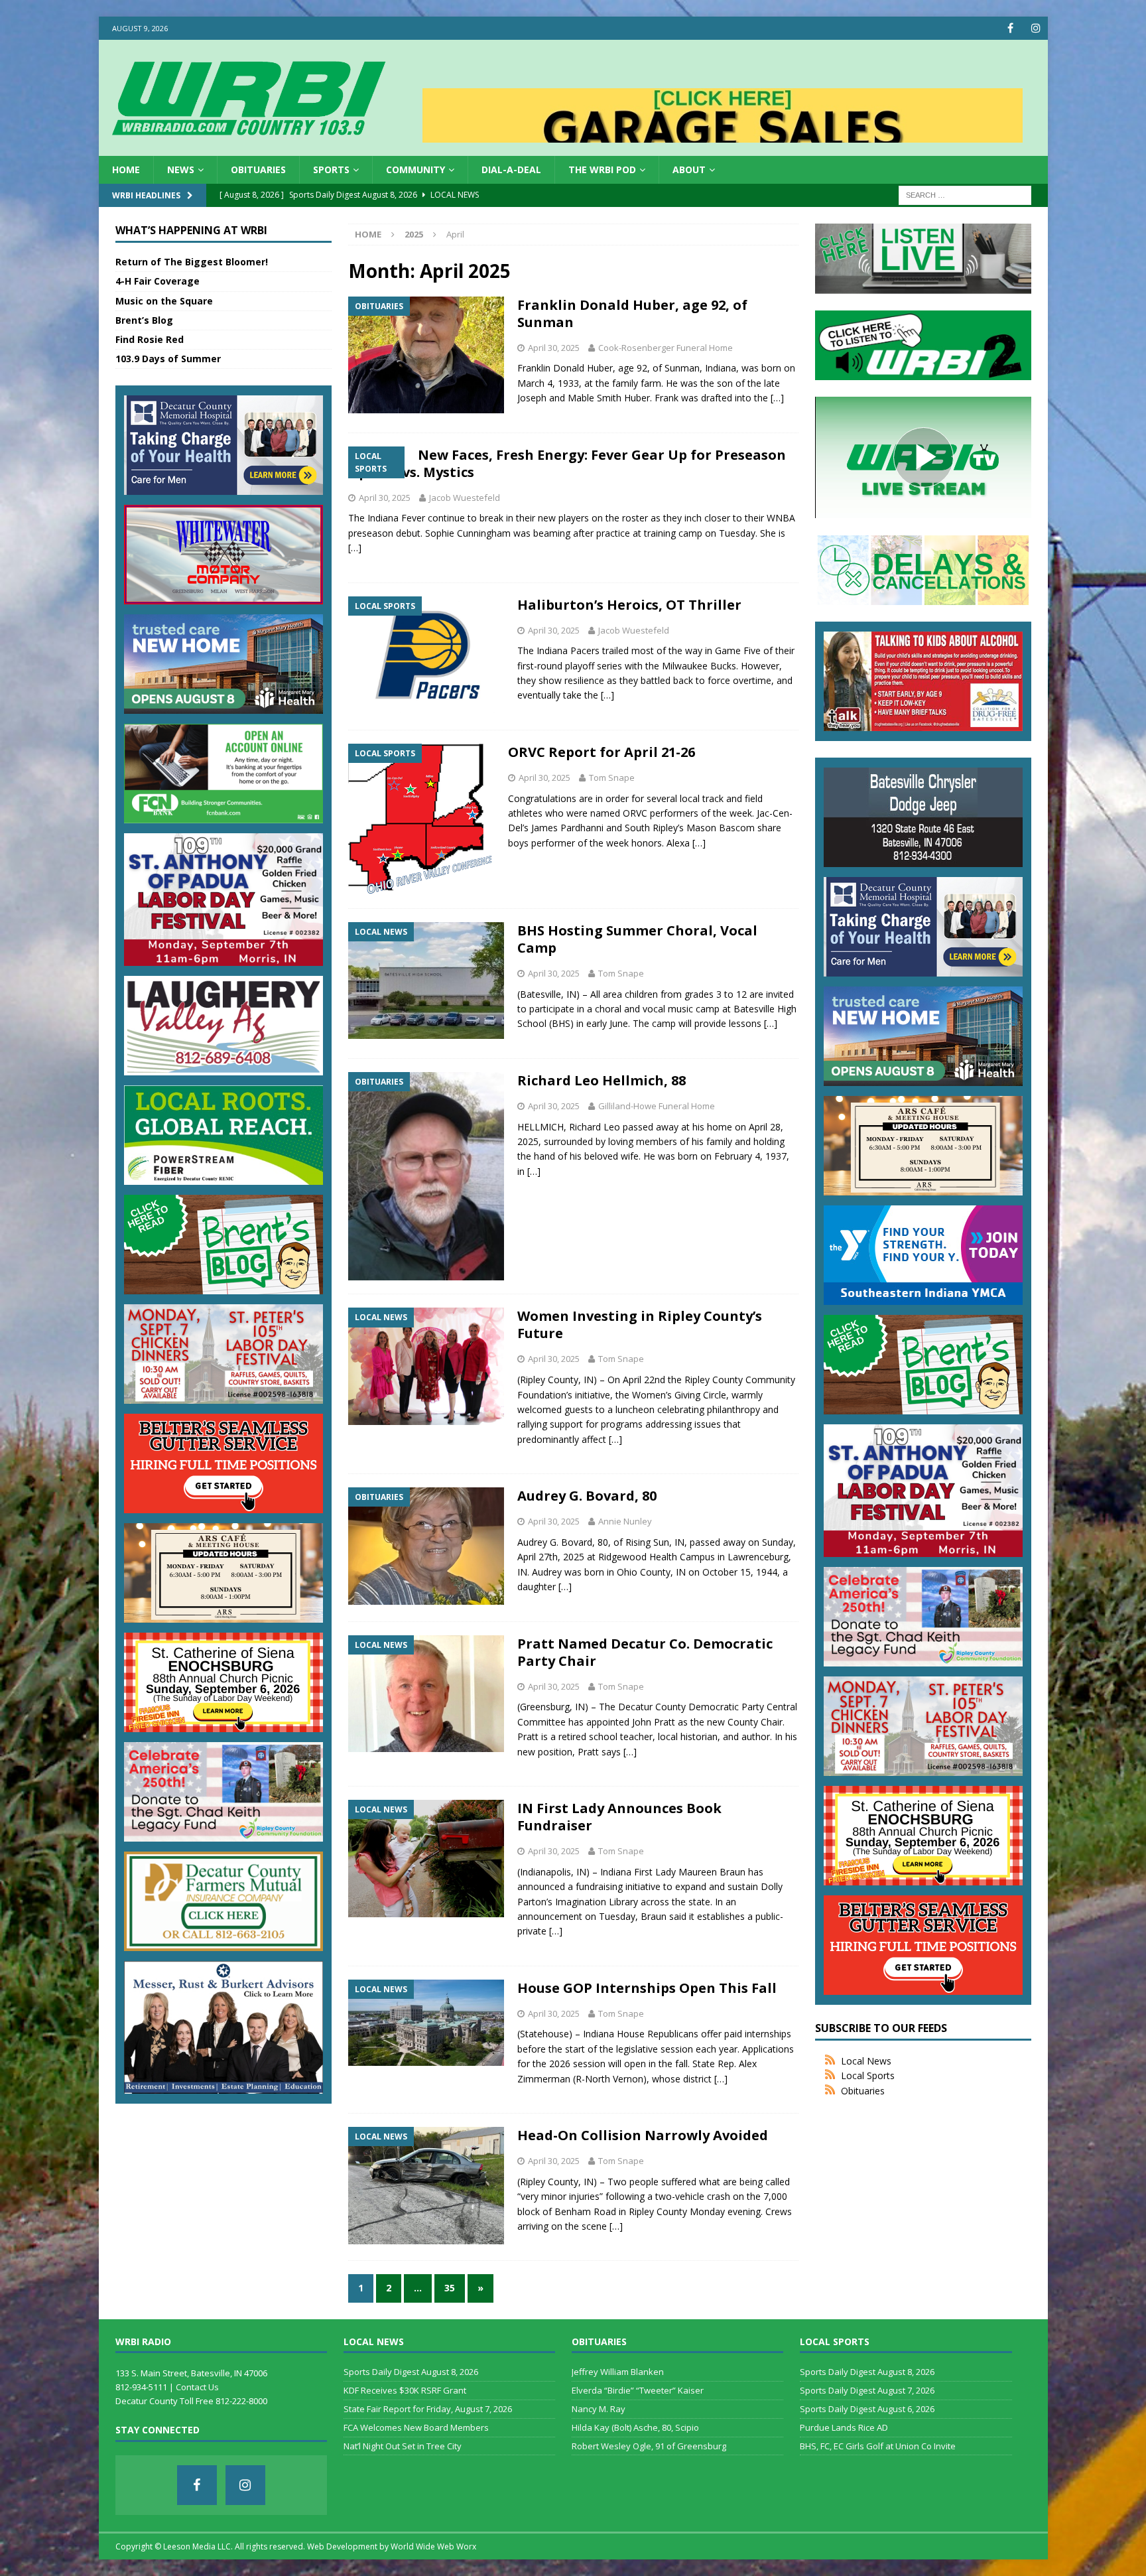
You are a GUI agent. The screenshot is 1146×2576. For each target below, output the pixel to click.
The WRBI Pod (602, 169)
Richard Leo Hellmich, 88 (602, 1080)
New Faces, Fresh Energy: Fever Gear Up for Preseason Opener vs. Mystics (567, 463)
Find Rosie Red (150, 339)
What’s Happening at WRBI (191, 230)
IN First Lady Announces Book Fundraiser (619, 1817)
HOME (126, 169)
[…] (777, 398)
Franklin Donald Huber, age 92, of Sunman (632, 313)
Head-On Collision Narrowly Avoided (643, 2135)
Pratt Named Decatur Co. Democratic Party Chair (645, 1652)
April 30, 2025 (554, 348)
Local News (866, 2061)
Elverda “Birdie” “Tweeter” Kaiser (638, 2390)
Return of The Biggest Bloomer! (192, 262)
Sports (331, 169)
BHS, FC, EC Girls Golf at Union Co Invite (878, 2446)
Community (415, 169)
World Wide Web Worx (433, 2546)
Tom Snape (612, 778)
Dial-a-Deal (511, 169)
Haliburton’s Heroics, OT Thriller (629, 605)
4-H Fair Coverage (158, 281)
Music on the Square (164, 301)
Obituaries (258, 169)
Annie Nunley (625, 1521)
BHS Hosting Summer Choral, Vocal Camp (637, 939)
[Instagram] (1036, 28)
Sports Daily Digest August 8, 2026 (411, 2372)
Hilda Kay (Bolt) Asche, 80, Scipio (635, 2427)
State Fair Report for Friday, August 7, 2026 (428, 2409)
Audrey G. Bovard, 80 (587, 1496)
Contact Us (197, 2387)
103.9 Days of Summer (168, 359)
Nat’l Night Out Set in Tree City (403, 2446)
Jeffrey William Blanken (618, 2372)
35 (450, 2288)
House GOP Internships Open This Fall (647, 1988)
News (181, 169)
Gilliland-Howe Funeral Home (657, 1106)
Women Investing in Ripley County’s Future (640, 1324)
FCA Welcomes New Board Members (416, 2427)
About (689, 169)
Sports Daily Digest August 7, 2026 (867, 2390)
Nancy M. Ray (599, 2409)
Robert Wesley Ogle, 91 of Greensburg (649, 2446)
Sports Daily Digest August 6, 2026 (867, 2409)
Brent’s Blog (144, 320)
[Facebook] (1010, 28)
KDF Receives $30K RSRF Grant (405, 2390)
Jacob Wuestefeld (465, 498)
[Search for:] (965, 195)
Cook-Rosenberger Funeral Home (666, 348)
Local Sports (868, 2075)
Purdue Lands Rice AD (844, 2427)
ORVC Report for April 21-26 (602, 752)
